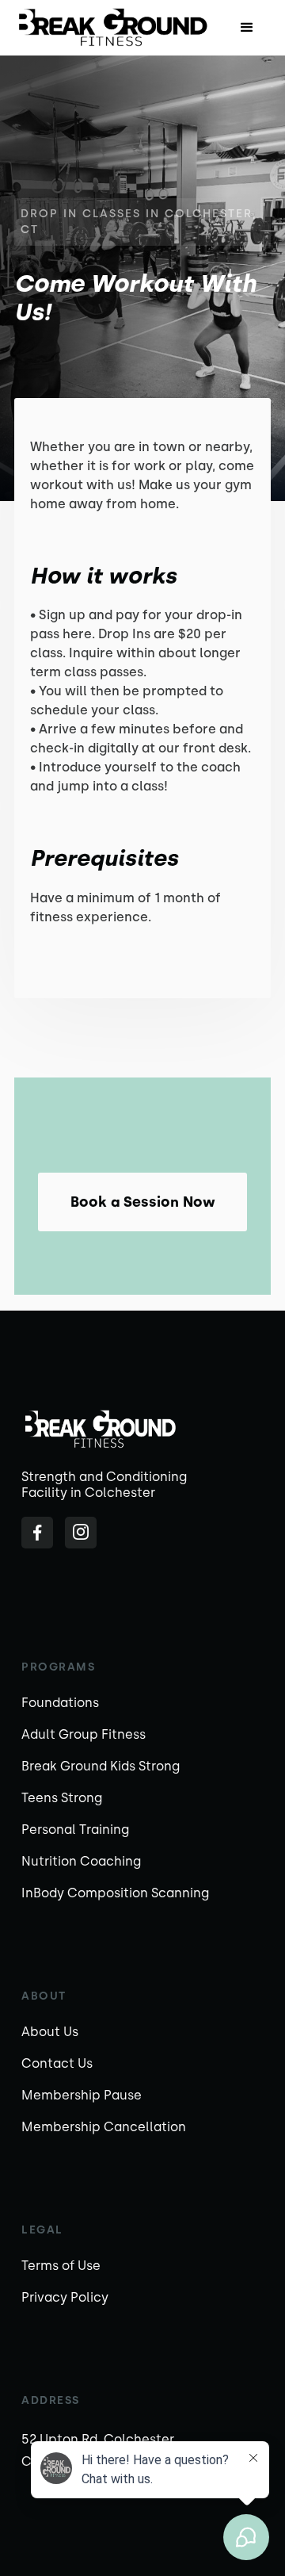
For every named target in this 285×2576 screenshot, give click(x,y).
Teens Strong (62, 1798)
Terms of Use (61, 2266)
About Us (50, 2032)
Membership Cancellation (104, 2127)
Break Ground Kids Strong (101, 1766)
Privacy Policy (65, 2297)
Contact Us (57, 2063)
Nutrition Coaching (81, 1861)
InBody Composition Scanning (115, 1893)
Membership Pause (82, 2095)
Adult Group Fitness (84, 1734)
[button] (247, 28)
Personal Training (75, 1830)
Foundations (60, 1703)
